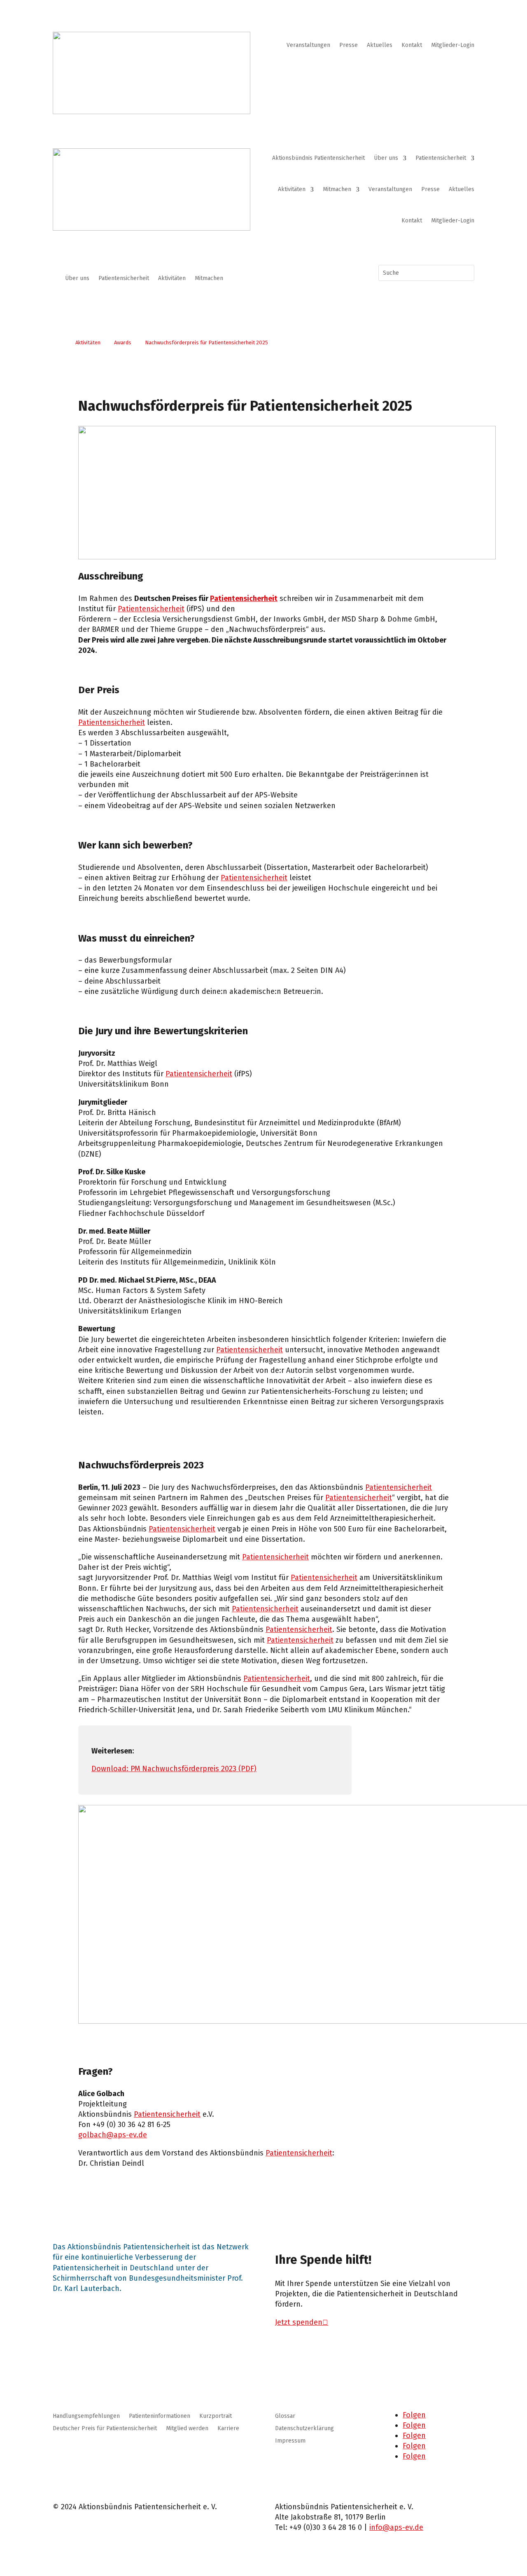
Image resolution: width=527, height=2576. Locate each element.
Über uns (386, 158)
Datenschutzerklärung (304, 2429)
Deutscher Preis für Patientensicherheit (105, 2429)
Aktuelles (380, 46)
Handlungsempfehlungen (86, 2416)
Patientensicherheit (441, 158)
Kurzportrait (216, 2416)
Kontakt (412, 46)
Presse (349, 46)
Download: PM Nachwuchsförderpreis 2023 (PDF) (174, 1769)
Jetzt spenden (299, 2322)
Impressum (290, 2441)
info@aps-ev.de (396, 2527)
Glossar (285, 2416)
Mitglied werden (187, 2429)
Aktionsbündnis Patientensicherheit (318, 158)
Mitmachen (337, 189)
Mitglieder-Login (453, 46)
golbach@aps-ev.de (113, 2135)
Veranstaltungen (308, 46)
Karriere (228, 2429)
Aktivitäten (292, 189)
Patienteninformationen (160, 2416)
